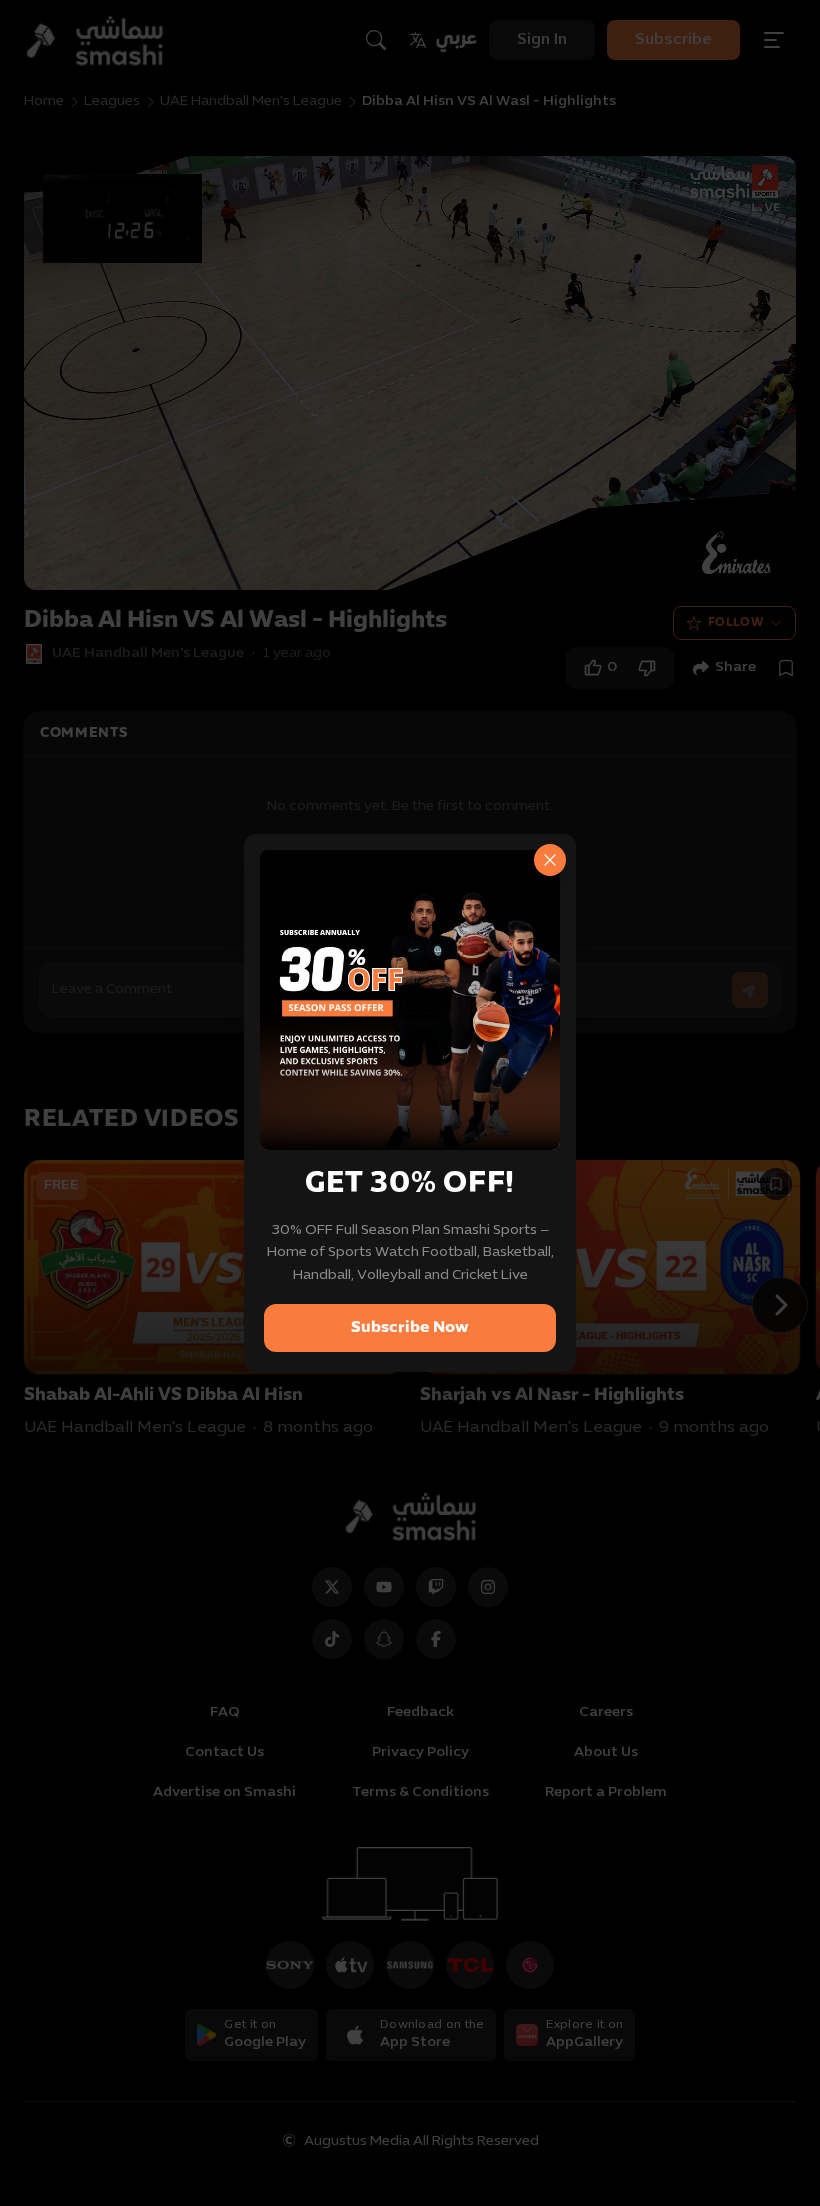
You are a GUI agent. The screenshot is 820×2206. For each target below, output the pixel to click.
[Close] (550, 860)
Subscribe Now (410, 1328)
